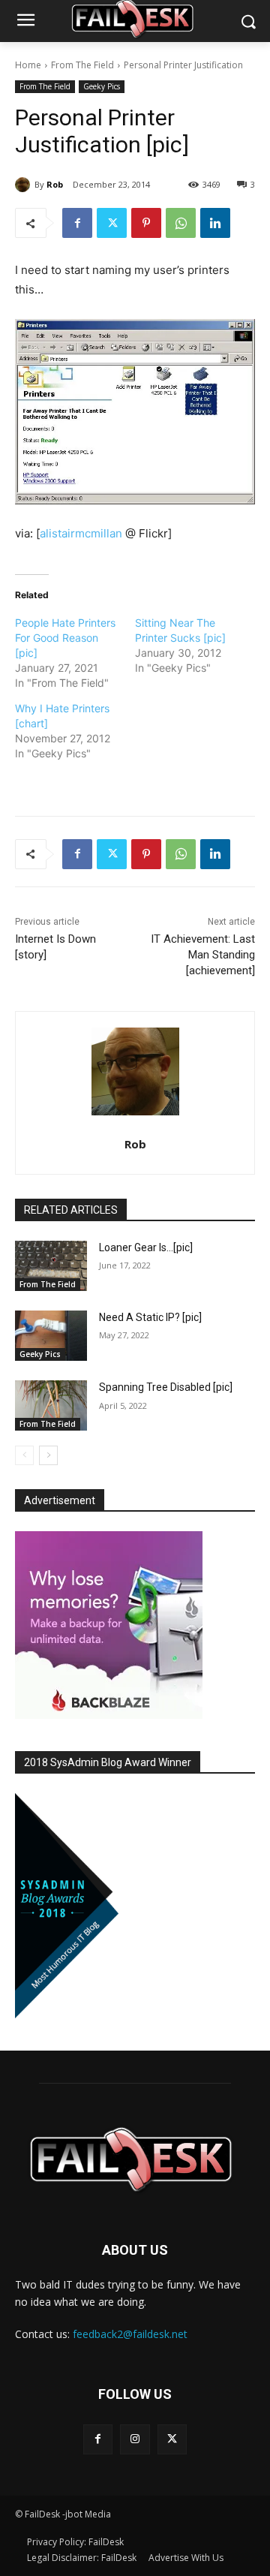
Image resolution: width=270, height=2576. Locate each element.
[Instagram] (135, 2439)
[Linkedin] (215, 223)
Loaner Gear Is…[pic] (146, 1247)
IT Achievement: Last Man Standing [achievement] (203, 955)
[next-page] (48, 1455)
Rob (55, 184)
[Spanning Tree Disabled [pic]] (51, 1405)
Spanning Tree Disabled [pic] (166, 1387)
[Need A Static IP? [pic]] (51, 1336)
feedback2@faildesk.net (130, 2334)
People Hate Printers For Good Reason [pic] (65, 638)
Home (28, 65)
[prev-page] (24, 1455)
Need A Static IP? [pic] (150, 1317)
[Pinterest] (146, 223)
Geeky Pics (102, 86)
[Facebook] (77, 223)
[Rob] (25, 185)
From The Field (82, 65)
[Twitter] (112, 223)
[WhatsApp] (181, 223)
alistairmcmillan (81, 533)
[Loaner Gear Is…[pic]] (51, 1266)
